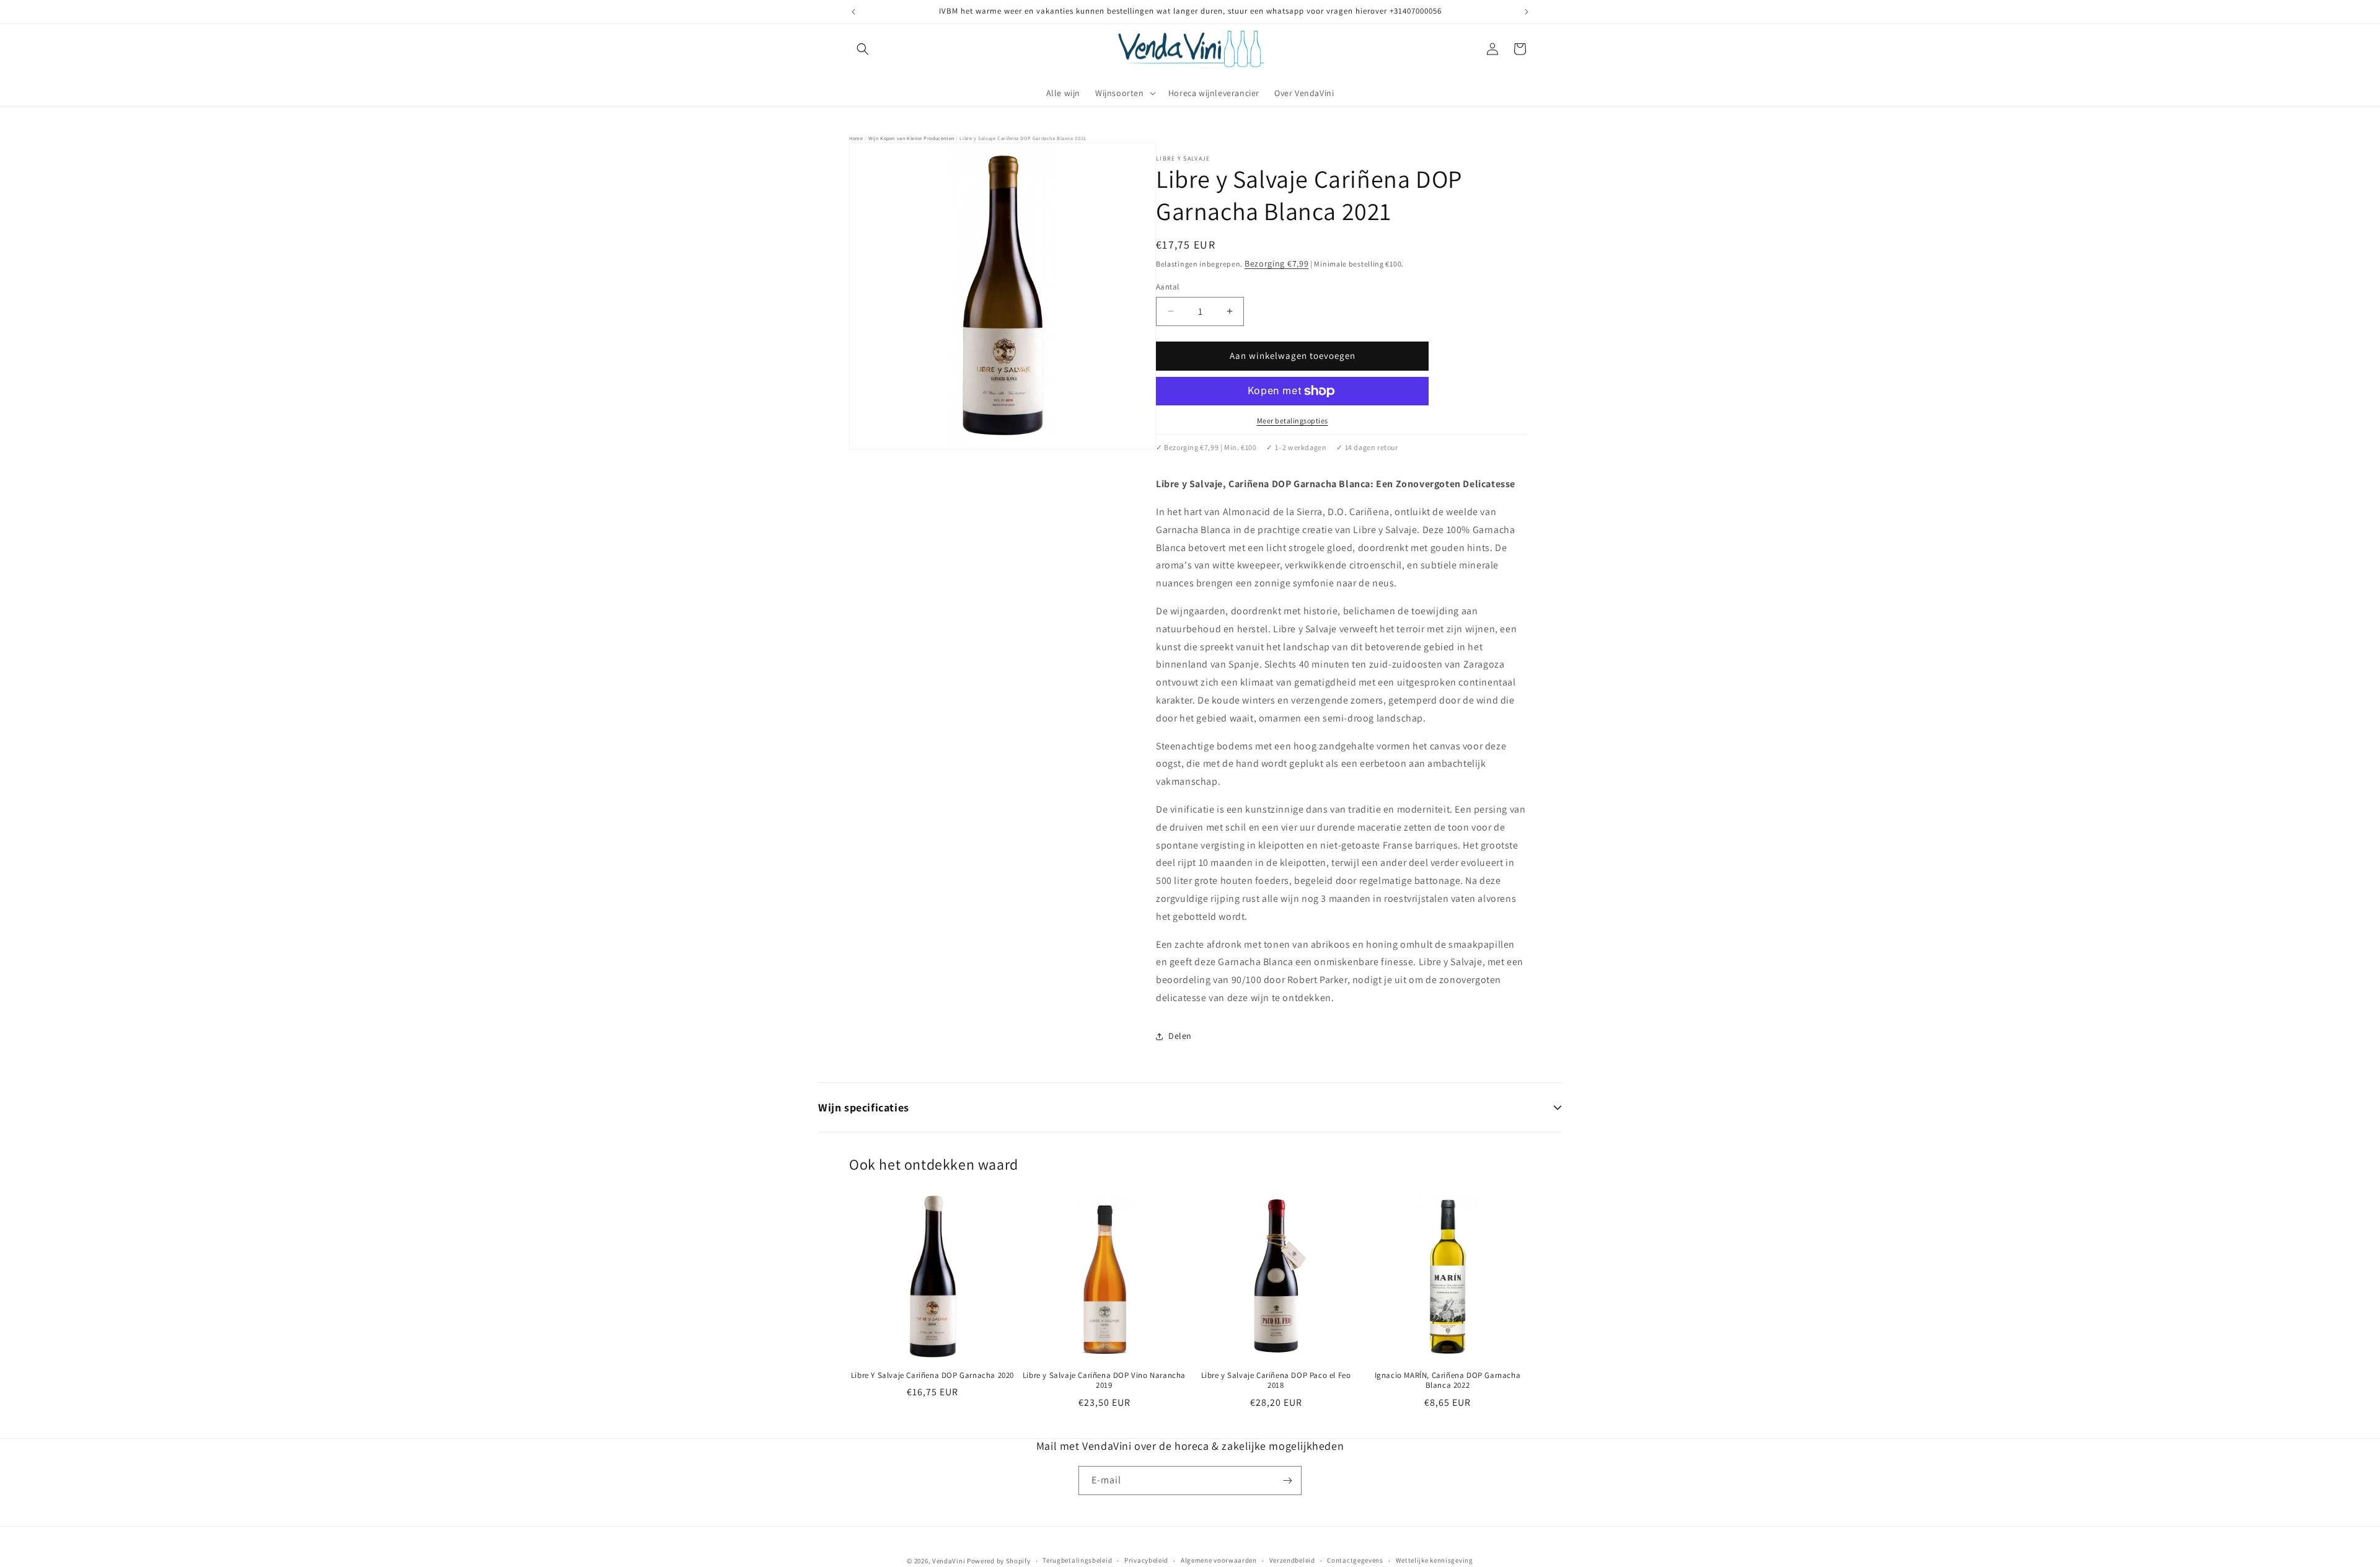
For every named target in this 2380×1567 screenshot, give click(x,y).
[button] (863, 49)
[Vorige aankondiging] (853, 12)
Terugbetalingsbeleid (1077, 1561)
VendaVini (949, 1561)
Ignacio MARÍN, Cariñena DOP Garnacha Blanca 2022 (1448, 1381)
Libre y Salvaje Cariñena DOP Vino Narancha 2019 (1104, 1381)
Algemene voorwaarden (1219, 1561)
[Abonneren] (1287, 1481)
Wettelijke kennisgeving (1435, 1561)
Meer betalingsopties (1293, 421)
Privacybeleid (1146, 1561)
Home (856, 138)
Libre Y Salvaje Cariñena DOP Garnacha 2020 (932, 1375)
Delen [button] (1180, 1036)
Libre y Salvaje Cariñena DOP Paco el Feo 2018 (1276, 1381)
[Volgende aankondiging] (1527, 12)
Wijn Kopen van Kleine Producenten (911, 138)
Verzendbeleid (1292, 1561)
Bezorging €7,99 (1277, 263)
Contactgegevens (1355, 1561)
